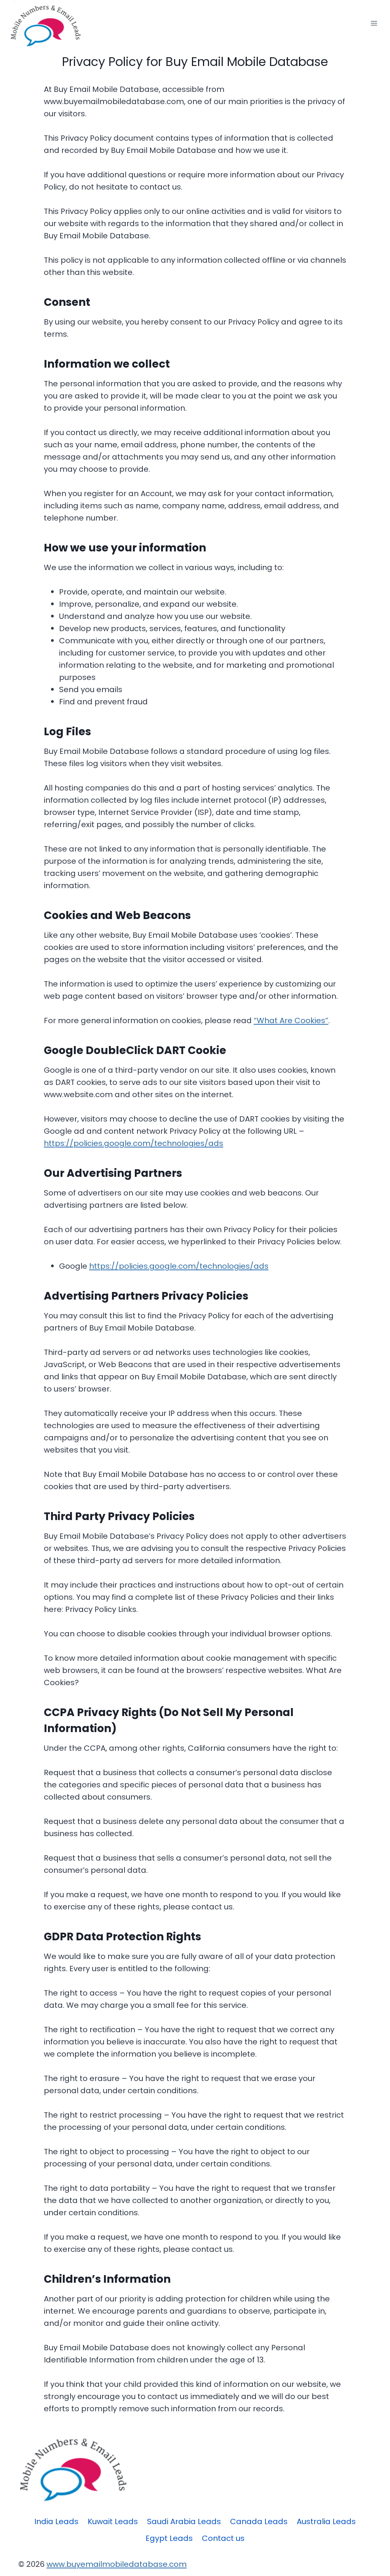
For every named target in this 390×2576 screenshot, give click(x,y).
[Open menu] (374, 23)
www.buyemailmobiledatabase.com (117, 2564)
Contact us (223, 2538)
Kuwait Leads (113, 2521)
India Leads (56, 2521)
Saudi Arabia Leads (184, 2521)
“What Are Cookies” (291, 1020)
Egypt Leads (169, 2538)
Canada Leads (259, 2521)
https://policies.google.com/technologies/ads (133, 1143)
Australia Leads (326, 2521)
